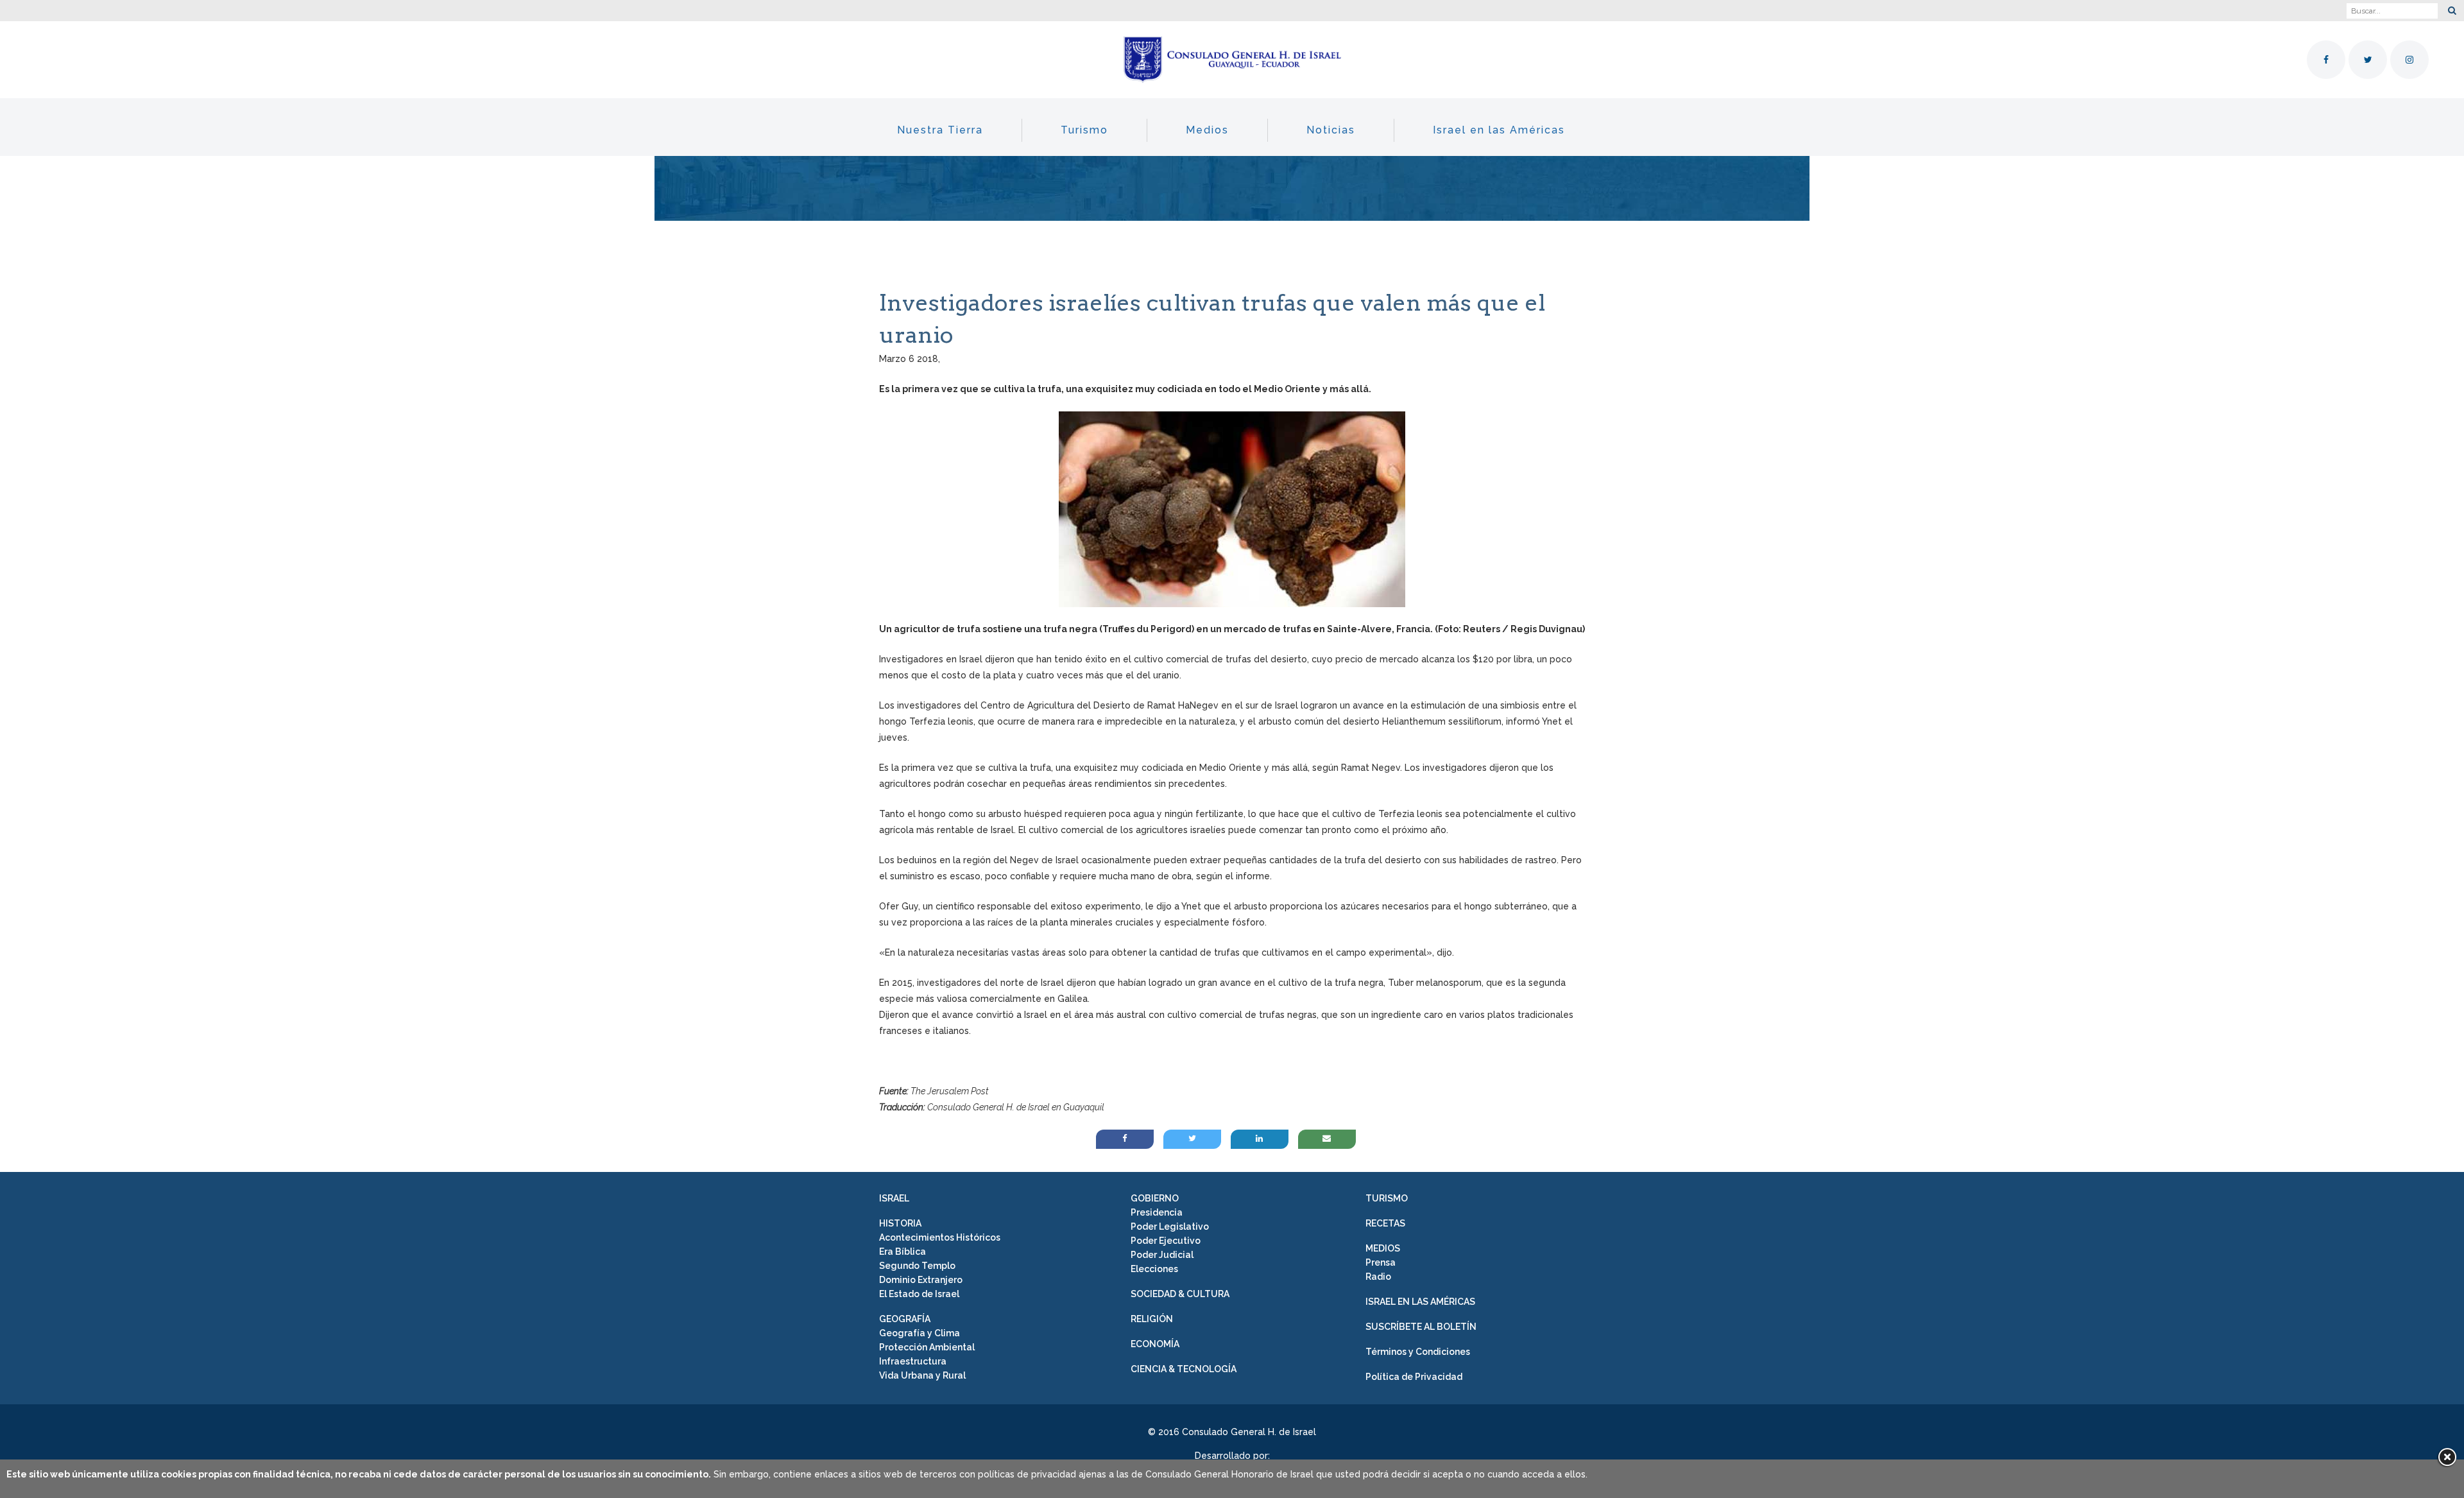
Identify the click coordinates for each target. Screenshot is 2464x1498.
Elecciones (1154, 1269)
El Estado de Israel (919, 1294)
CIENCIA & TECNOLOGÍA (1184, 1369)
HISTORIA (900, 1223)
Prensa (1381, 1262)
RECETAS (1385, 1223)
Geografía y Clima (920, 1333)
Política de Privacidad (1414, 1377)
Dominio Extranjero (921, 1280)
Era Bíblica (903, 1252)
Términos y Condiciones (1418, 1352)
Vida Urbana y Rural (922, 1375)
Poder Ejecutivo (1166, 1241)
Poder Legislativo (1170, 1227)
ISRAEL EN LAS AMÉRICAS (1420, 1302)
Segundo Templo (917, 1266)
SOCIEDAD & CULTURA (1180, 1294)
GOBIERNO (1155, 1198)
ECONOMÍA (1155, 1344)
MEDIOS (1383, 1248)
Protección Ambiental (927, 1347)
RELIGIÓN (1152, 1319)
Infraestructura (913, 1361)
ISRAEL (894, 1198)
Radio (1378, 1277)
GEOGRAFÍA (905, 1319)
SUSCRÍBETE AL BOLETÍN (1421, 1327)
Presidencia (1157, 1212)
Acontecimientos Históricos (940, 1237)
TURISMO (1387, 1198)
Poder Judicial (1162, 1255)
